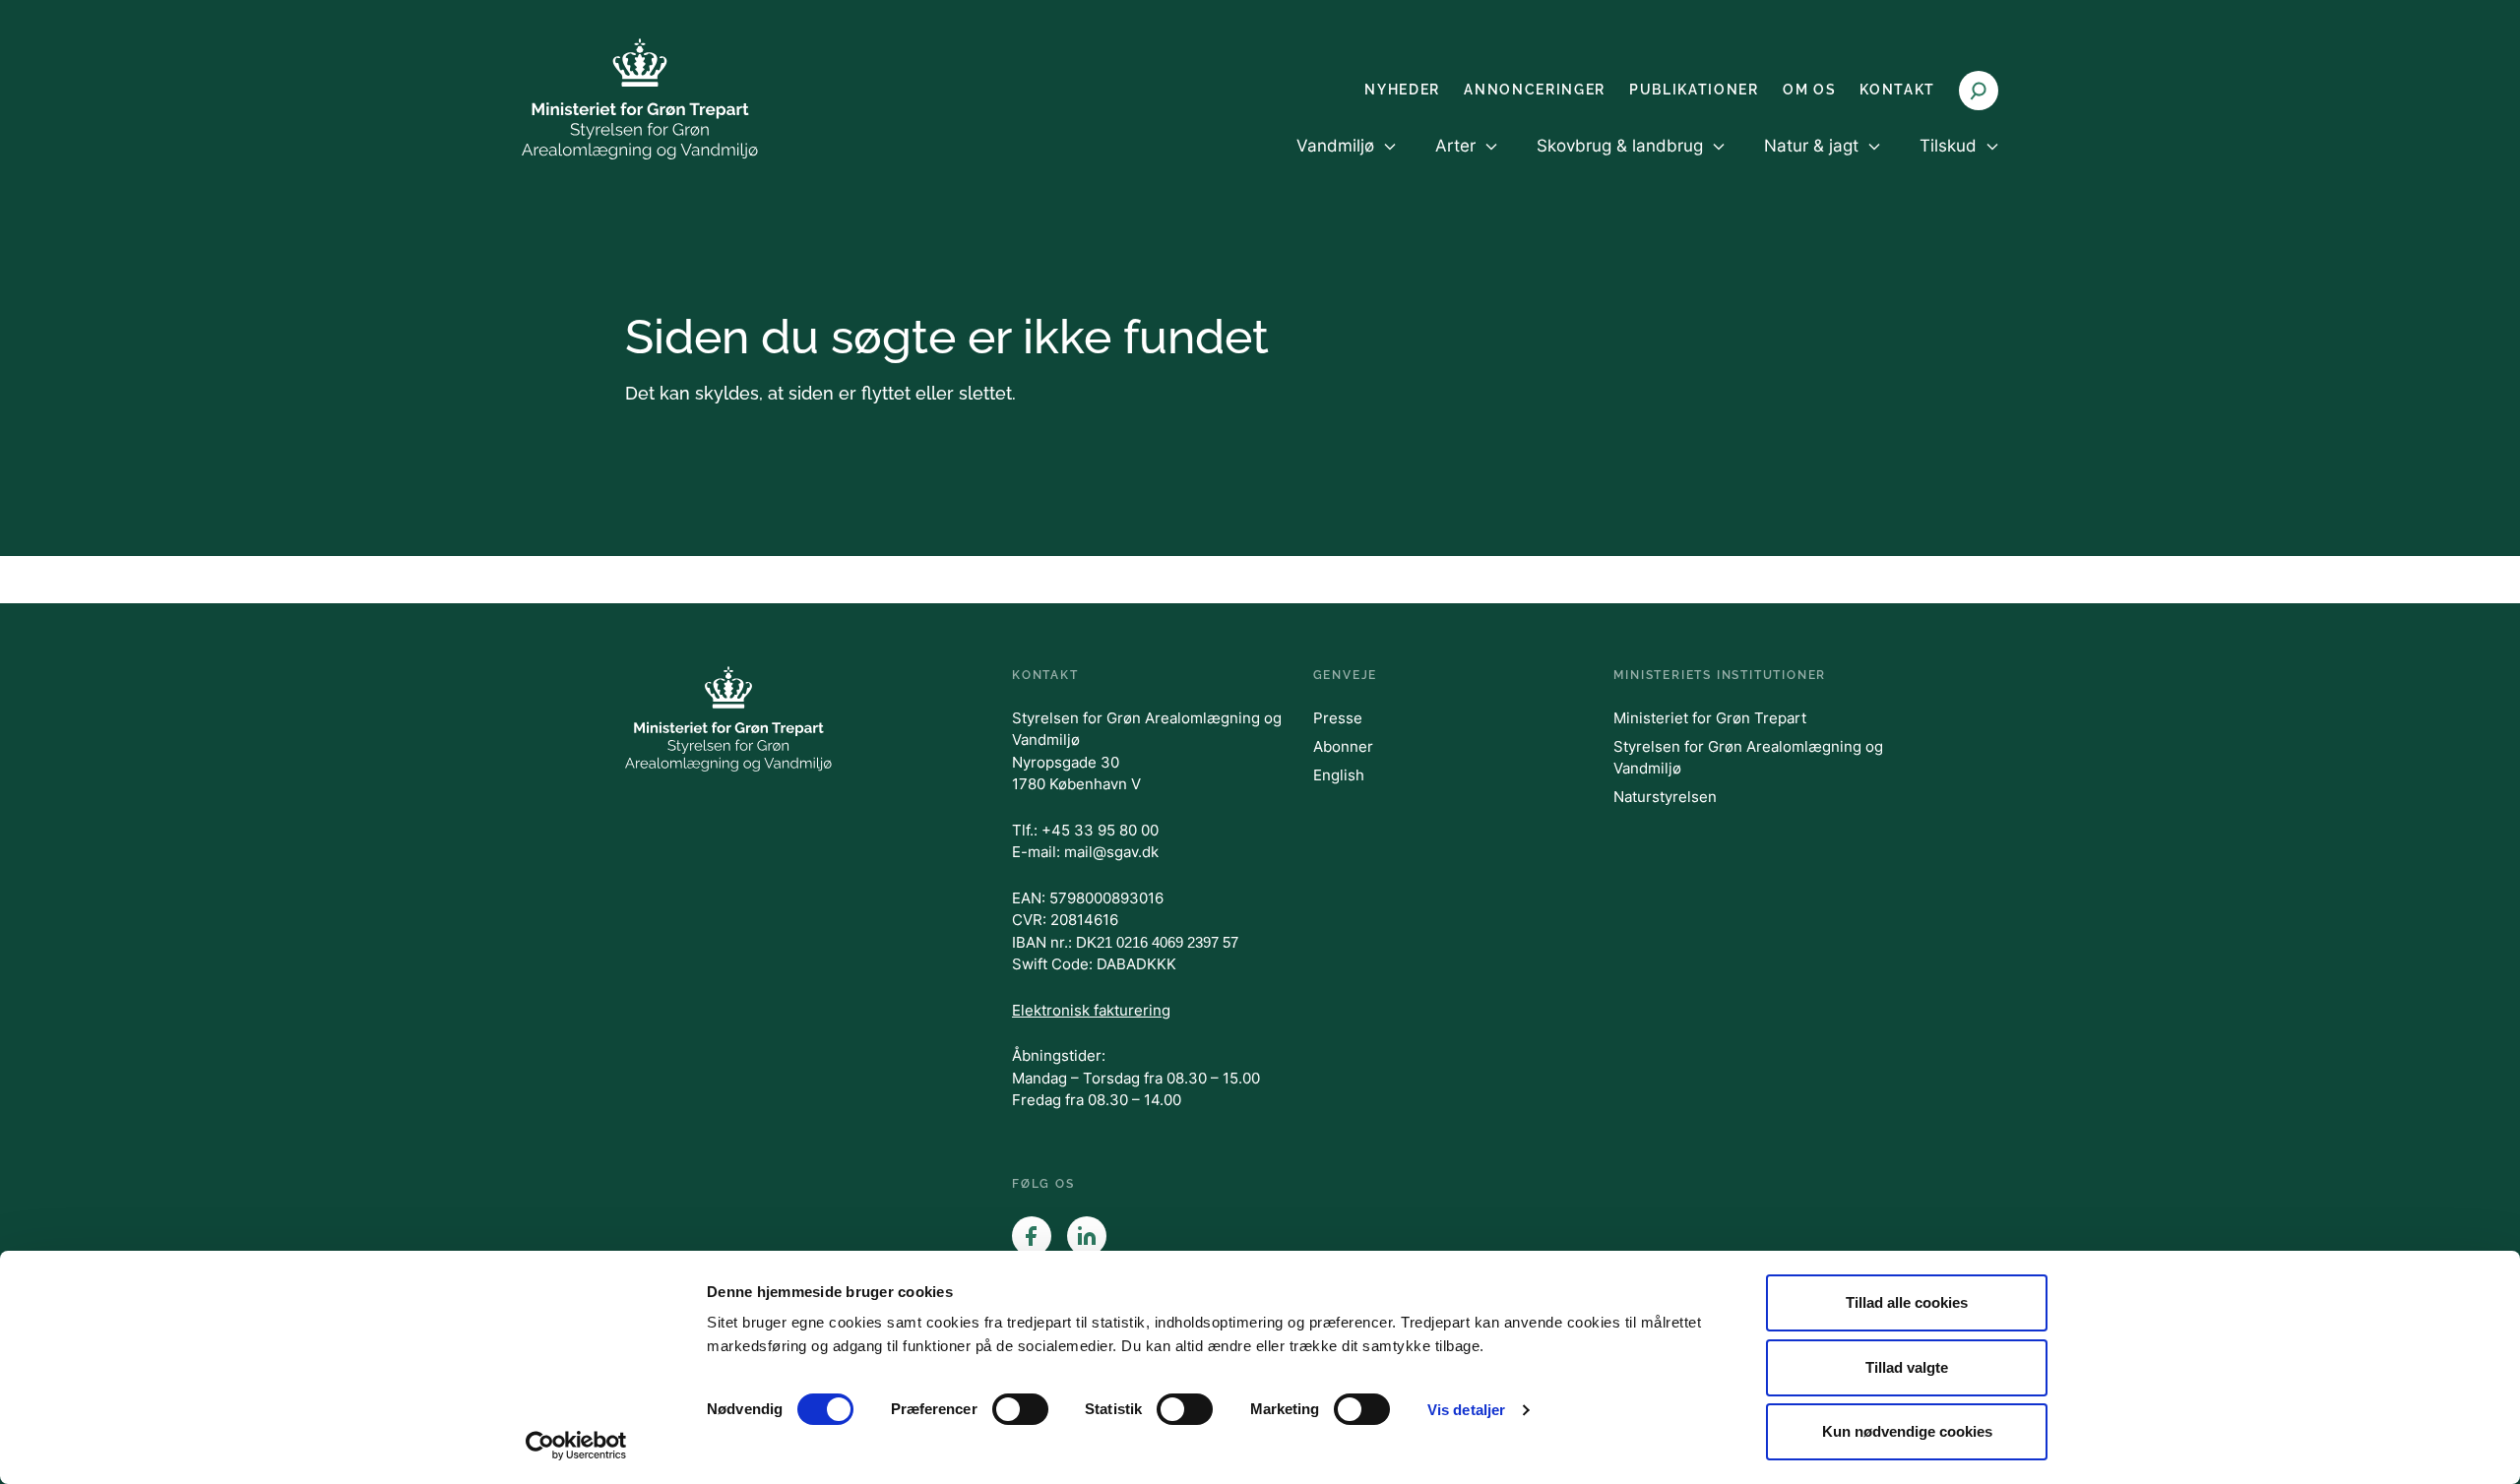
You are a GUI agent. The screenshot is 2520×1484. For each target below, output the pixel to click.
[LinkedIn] (1087, 1236)
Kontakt (1897, 90)
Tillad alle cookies (1907, 1302)
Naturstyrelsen (1665, 797)
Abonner (1343, 746)
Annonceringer (1535, 90)
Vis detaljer (1466, 1410)
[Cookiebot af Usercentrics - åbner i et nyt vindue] (576, 1446)
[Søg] (1979, 91)
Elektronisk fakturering (1091, 1010)
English (1339, 775)
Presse (1338, 718)
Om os (1809, 90)
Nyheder (1402, 90)
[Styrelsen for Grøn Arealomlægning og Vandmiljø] (640, 99)
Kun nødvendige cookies (1907, 1431)
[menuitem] (1346, 162)
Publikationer (1694, 90)
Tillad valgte (1907, 1367)
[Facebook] (1032, 1236)
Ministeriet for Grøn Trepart (1710, 718)
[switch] (1020, 1409)
